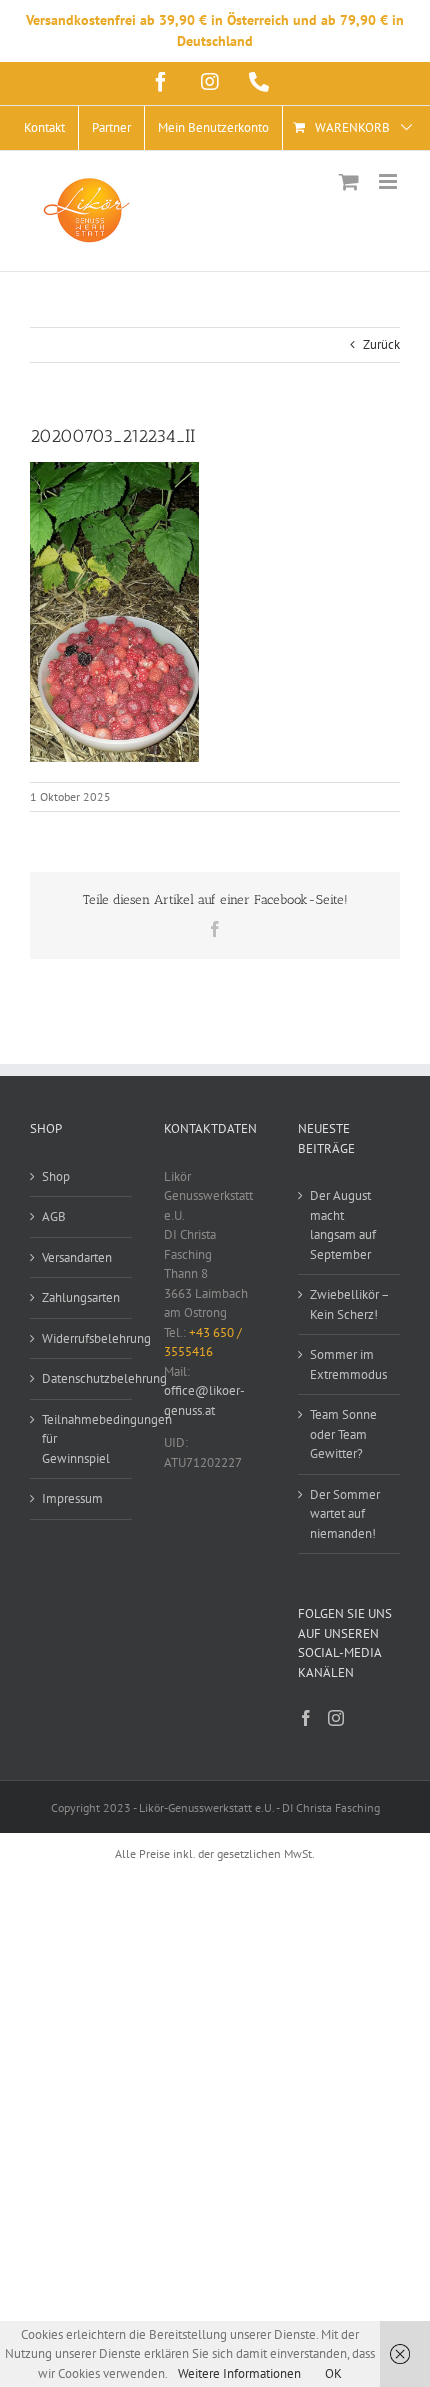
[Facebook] (306, 1718)
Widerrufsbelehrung (82, 1338)
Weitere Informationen (239, 2373)
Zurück (381, 344)
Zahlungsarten (81, 1297)
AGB (54, 1216)
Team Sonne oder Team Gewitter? (343, 1434)
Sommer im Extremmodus (348, 1364)
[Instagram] (336, 1718)
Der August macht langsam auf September (343, 1225)
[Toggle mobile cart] (349, 181)
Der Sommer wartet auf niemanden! (345, 1514)
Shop (56, 1176)
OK (333, 2373)
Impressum (72, 1498)
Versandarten (77, 1257)
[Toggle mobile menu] (389, 181)
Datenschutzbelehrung (82, 1378)
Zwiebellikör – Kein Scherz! (349, 1304)
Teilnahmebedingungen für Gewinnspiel (82, 1439)
